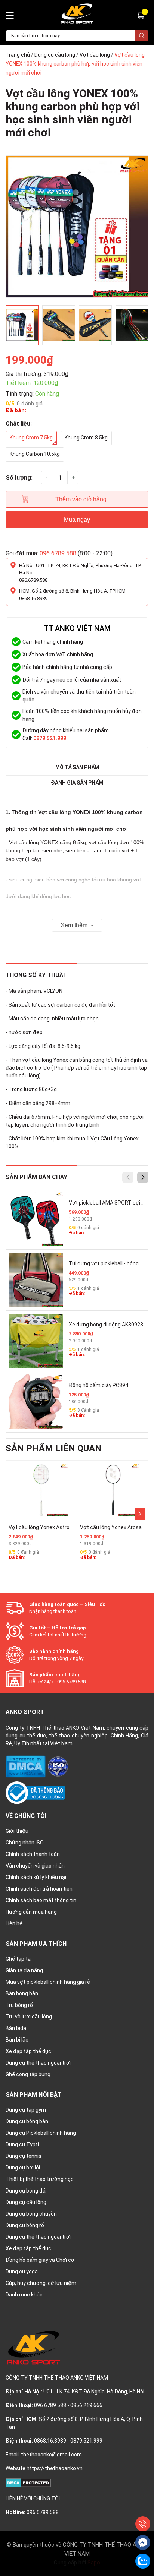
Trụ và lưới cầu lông (29, 2017)
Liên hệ (14, 1923)
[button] (143, 1177)
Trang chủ (18, 55)
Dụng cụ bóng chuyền (31, 2214)
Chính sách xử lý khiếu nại (36, 1877)
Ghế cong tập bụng (28, 2074)
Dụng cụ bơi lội (23, 2168)
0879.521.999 (50, 738)
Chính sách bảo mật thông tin (41, 1900)
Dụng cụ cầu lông (55, 55)
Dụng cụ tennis (24, 2156)
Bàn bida (16, 2028)
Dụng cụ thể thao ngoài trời (38, 2063)
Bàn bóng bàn (22, 1993)
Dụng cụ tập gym (26, 2110)
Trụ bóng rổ (19, 2005)
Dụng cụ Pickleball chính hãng (41, 2133)
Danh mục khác (24, 2295)
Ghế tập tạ (18, 1959)
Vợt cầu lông (95, 55)
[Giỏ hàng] (141, 15)
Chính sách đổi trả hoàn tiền (39, 1889)
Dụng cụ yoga (22, 2272)
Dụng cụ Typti (22, 2144)
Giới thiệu (17, 1831)
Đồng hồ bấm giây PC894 (98, 1385)
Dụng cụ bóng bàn (27, 2121)
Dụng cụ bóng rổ (25, 2225)
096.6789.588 (33, 580)
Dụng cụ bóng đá (26, 2191)
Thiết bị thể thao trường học (40, 2179)
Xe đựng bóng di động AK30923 (106, 1325)
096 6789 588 (58, 553)
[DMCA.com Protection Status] (26, 1766)
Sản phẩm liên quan (54, 1448)
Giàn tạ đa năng (24, 1970)
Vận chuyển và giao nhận (35, 1866)
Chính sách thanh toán (33, 1854)
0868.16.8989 (33, 598)
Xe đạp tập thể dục (28, 2051)
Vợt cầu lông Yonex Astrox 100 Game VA (57, 1527)
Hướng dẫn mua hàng (31, 1912)
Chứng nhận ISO (25, 1843)
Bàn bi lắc (17, 2040)
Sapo (94, 2563)
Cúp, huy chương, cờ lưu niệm (41, 2283)
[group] (77, 227)
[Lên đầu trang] (143, 2507)
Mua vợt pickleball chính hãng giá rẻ (48, 1982)
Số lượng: (19, 478)
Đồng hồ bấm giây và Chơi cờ (40, 2260)
